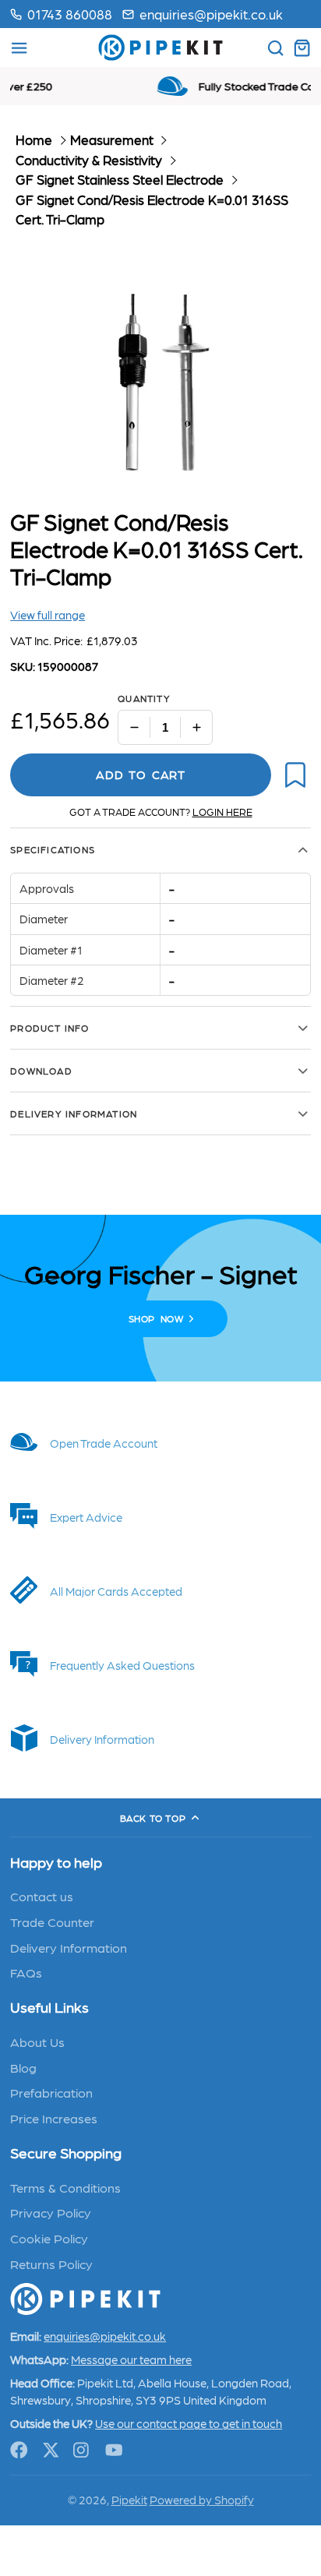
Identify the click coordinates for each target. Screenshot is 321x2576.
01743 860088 (70, 14)
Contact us (42, 1896)
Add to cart (141, 775)
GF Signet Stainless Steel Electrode (120, 179)
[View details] (160, 1442)
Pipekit (129, 2500)
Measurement (112, 139)
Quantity (144, 698)
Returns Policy (51, 2264)
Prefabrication (51, 2092)
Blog (23, 2067)
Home (34, 139)
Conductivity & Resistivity (89, 160)
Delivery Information (69, 1947)
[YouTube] (114, 2450)
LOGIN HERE (222, 812)
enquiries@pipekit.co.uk (211, 14)
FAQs (26, 1972)
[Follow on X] (51, 2450)
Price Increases (54, 2118)
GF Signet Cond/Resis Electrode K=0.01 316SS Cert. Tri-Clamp (152, 210)
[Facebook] (19, 2450)
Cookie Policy (49, 2238)
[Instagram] (82, 2450)
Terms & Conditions (65, 2187)
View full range (48, 615)
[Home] (160, 48)
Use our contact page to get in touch (189, 2423)
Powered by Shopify (202, 2500)
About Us (37, 2041)
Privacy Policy (51, 2212)
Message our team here (131, 2359)
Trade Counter (52, 1921)
